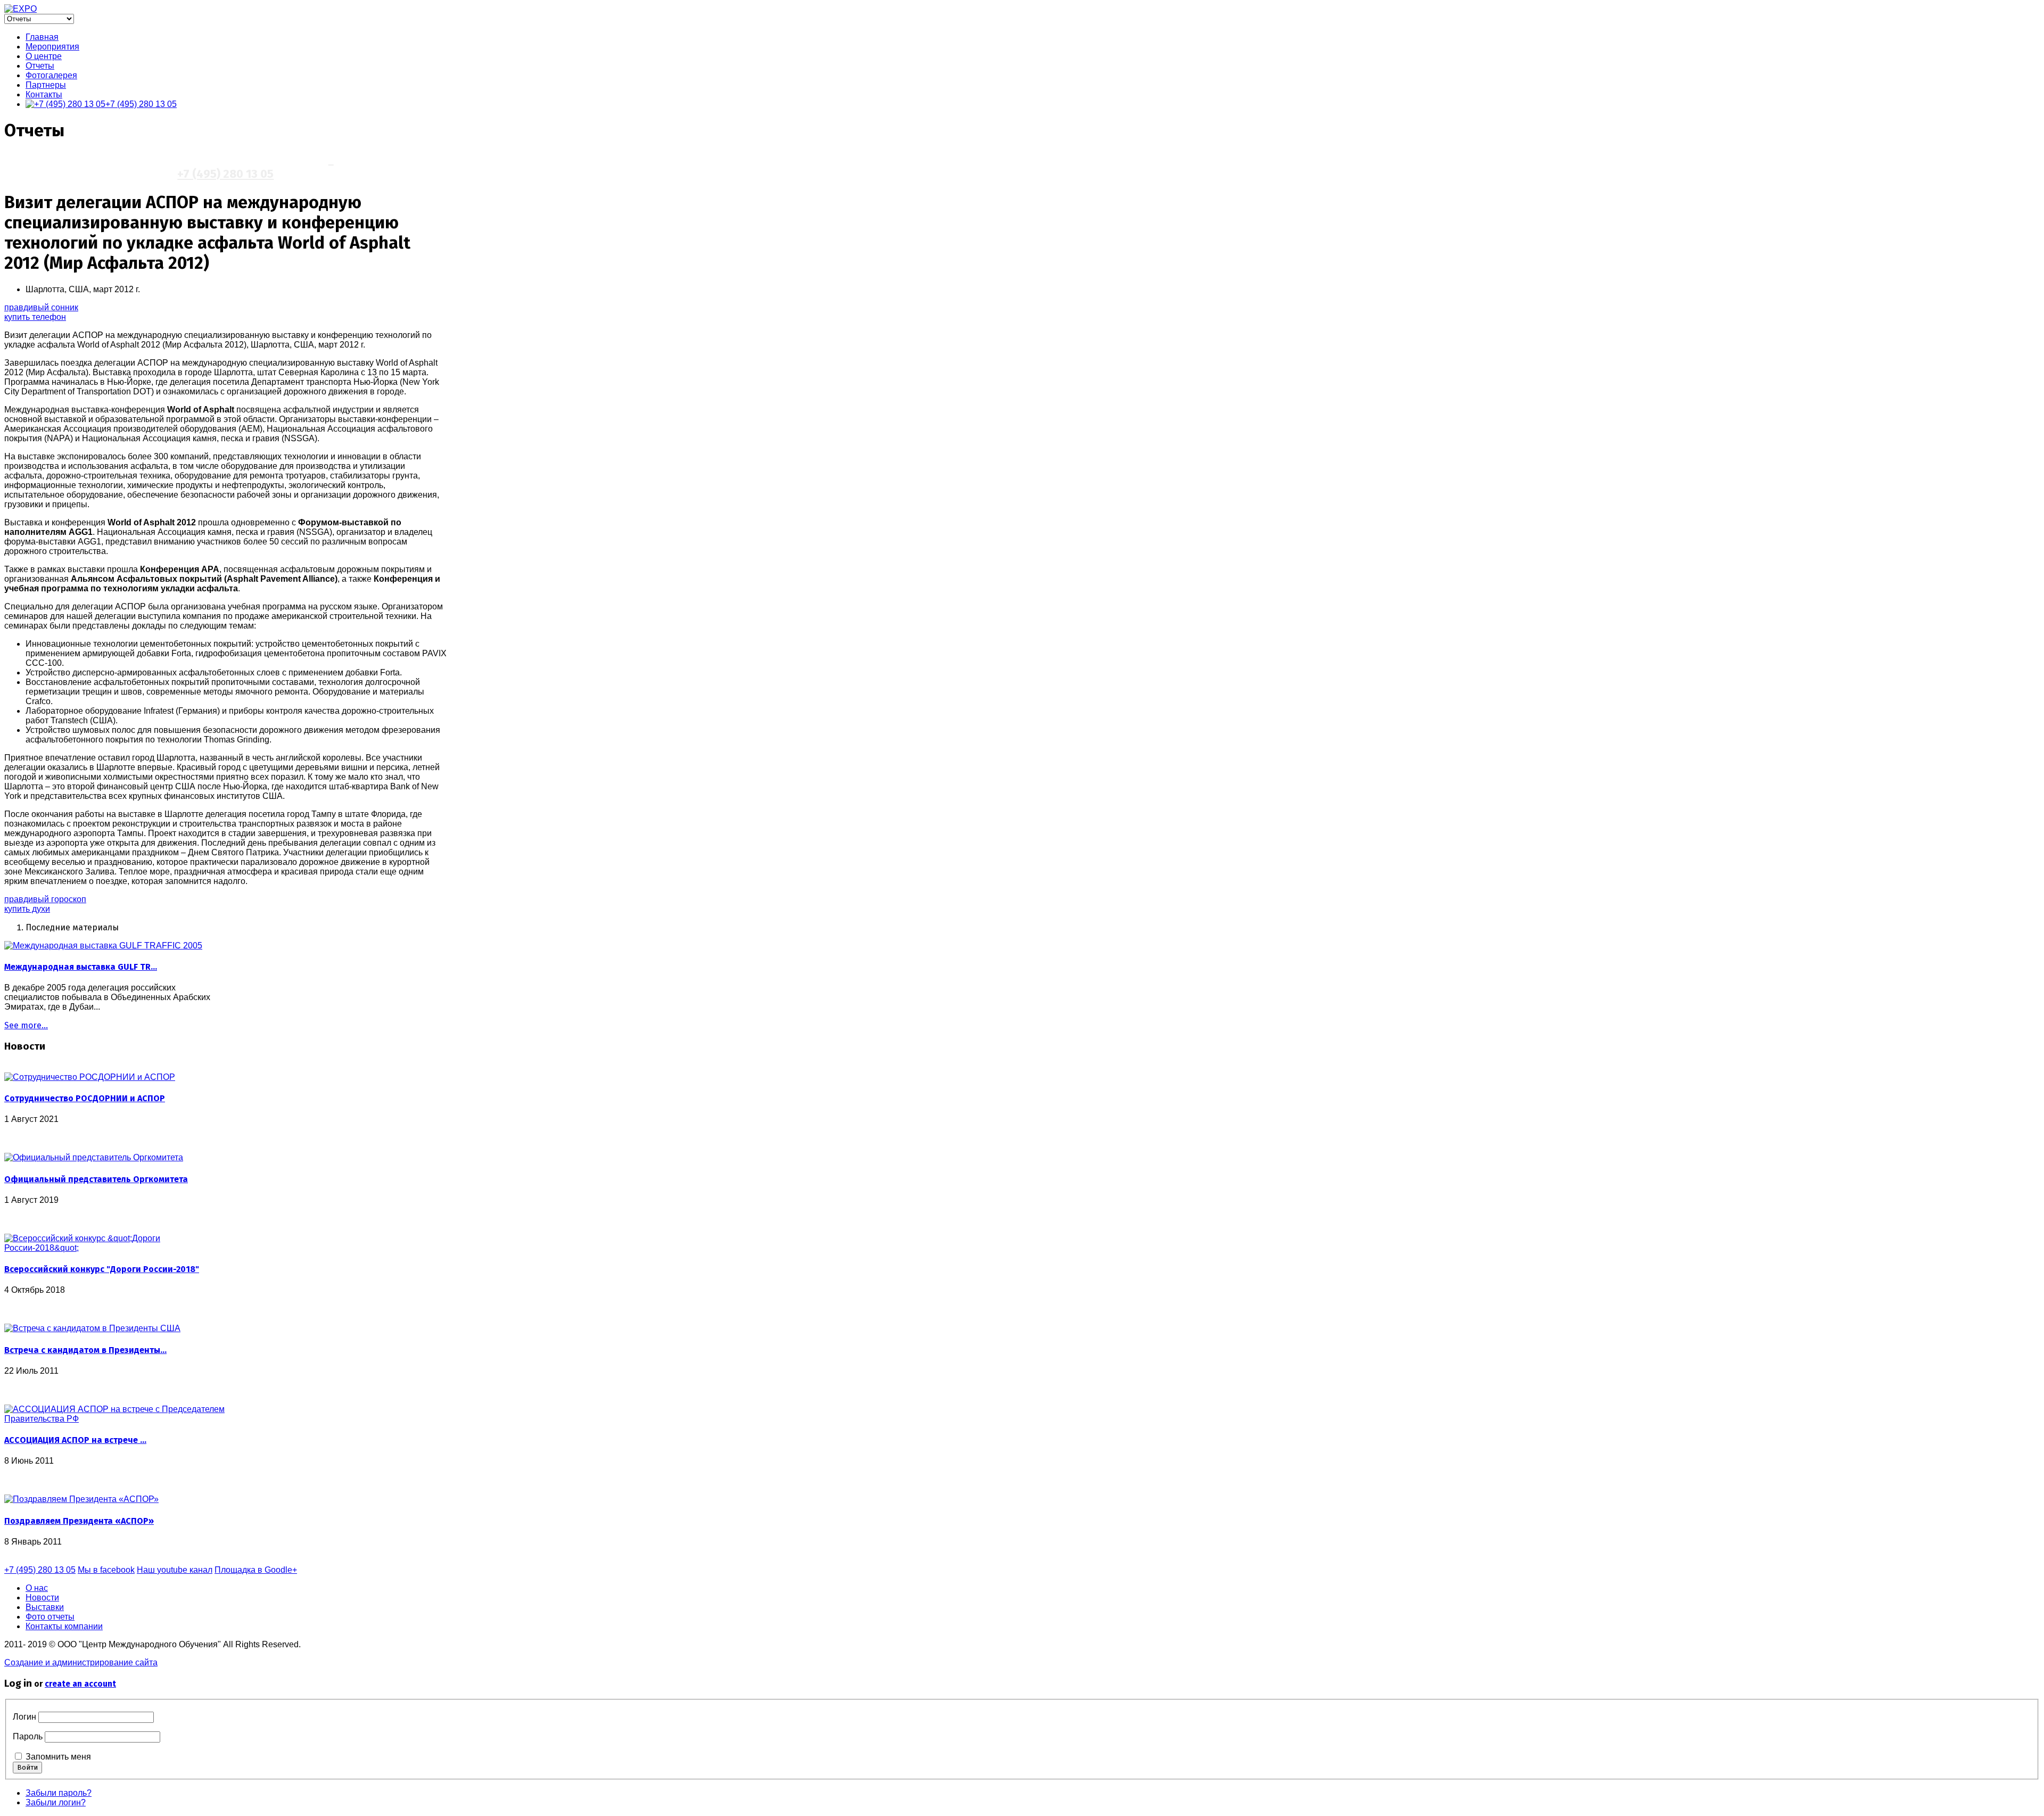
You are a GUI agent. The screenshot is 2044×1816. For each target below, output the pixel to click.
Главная (42, 37)
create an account (80, 1684)
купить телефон (35, 317)
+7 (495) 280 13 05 (141, 104)
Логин (24, 1717)
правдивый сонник (41, 307)
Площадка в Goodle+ (256, 1570)
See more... (26, 1025)
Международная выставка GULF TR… (81, 967)
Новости (42, 1598)
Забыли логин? (56, 1802)
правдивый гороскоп (45, 899)
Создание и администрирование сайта (81, 1662)
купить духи (27, 909)
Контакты (44, 94)
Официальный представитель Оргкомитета (96, 1179)
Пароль (28, 1736)
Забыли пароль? (59, 1793)
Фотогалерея (51, 75)
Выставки (45, 1607)
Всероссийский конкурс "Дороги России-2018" (102, 1269)
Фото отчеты (50, 1617)
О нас (37, 1588)
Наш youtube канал (175, 1570)
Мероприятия (52, 47)
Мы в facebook (106, 1570)
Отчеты (40, 66)
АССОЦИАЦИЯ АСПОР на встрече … (75, 1440)
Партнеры (46, 85)
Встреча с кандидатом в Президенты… (85, 1350)
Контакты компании (64, 1626)
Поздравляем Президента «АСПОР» (79, 1521)
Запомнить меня (58, 1757)
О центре (44, 56)
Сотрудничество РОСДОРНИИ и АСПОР (85, 1098)
